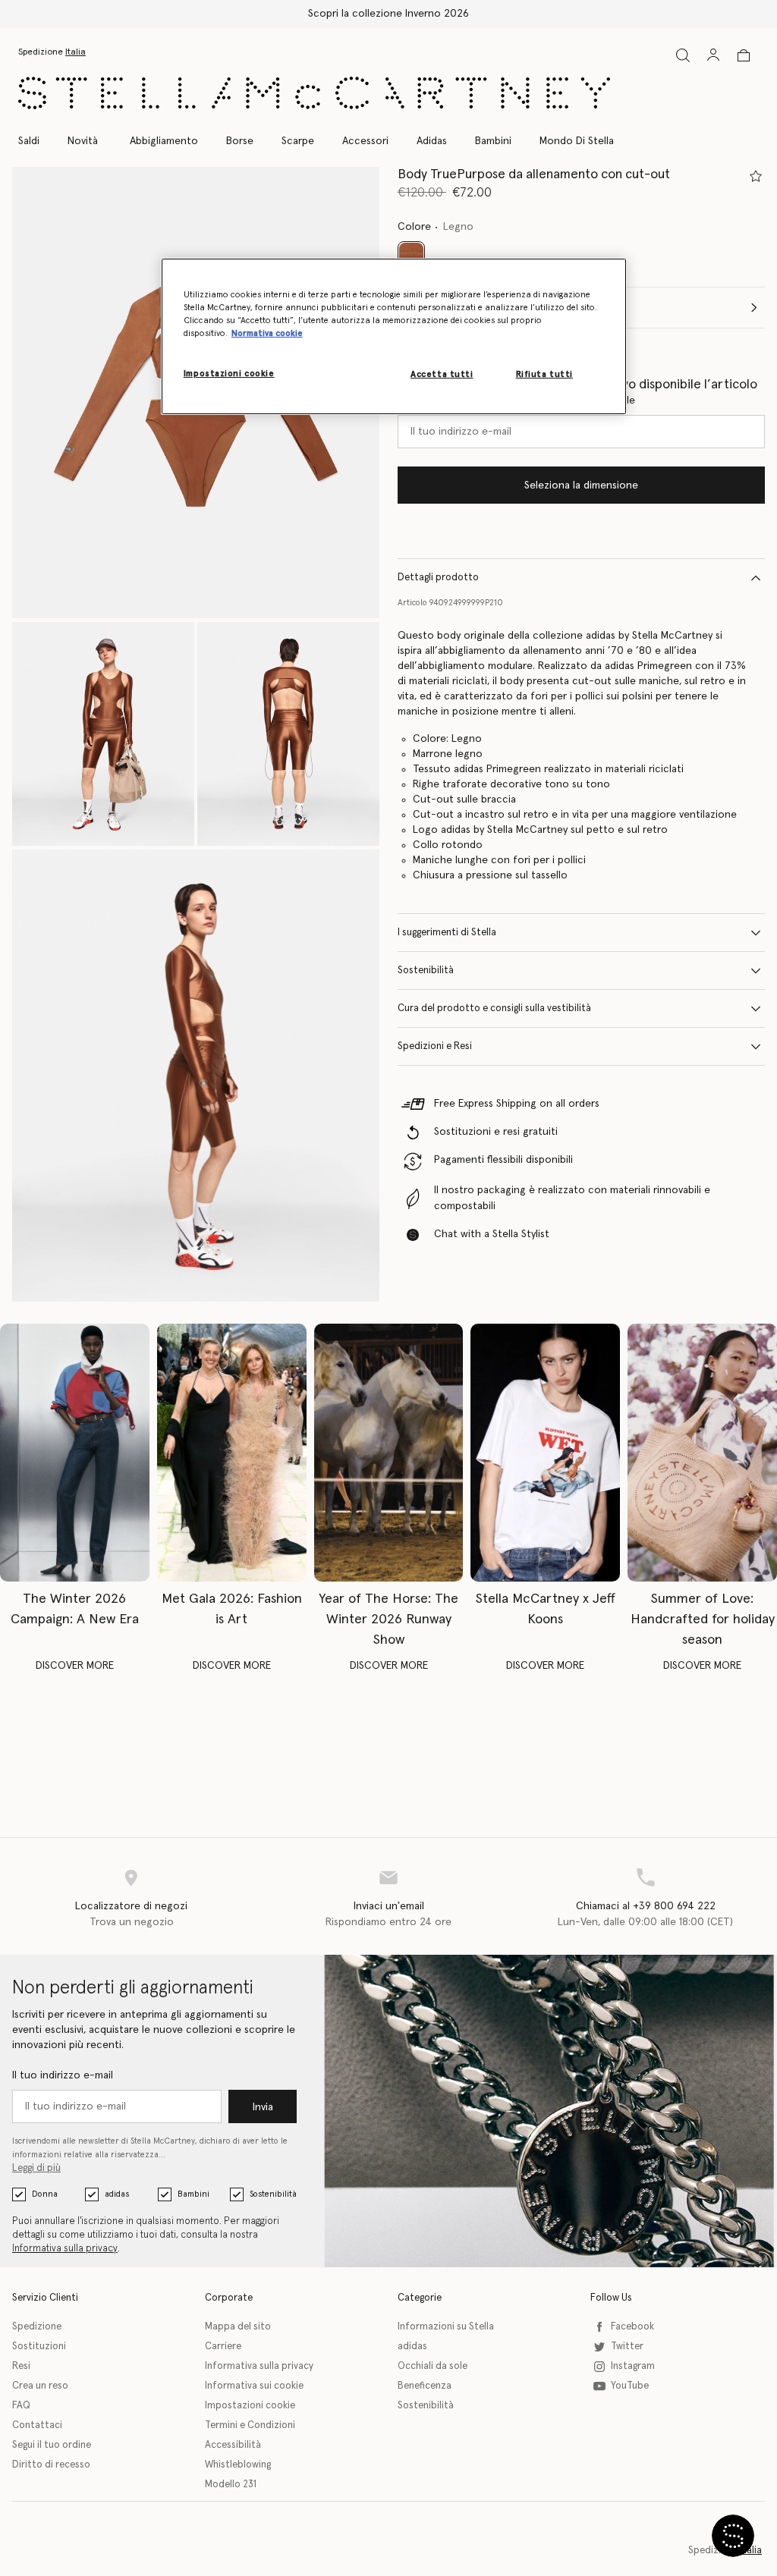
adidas (117, 2194)
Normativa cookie (267, 333)
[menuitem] (83, 141)
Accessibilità (233, 2445)
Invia (263, 2107)
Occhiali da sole (433, 2366)
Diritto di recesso (51, 2465)
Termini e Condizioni (250, 2425)
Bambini (193, 2194)
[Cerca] (683, 55)
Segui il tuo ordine (52, 2445)
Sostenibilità (426, 971)
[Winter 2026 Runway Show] (389, 1453)
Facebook (632, 2327)
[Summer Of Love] (702, 1453)
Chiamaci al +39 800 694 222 (646, 1906)
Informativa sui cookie (254, 2386)
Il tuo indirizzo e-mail (63, 2075)
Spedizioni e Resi (435, 1046)
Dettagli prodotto (438, 578)
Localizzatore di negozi (131, 1906)
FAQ (21, 2406)
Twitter (627, 2347)
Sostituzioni (39, 2347)
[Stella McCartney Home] (314, 93)
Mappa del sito (238, 2327)
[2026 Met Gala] (232, 1453)
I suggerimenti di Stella (447, 933)
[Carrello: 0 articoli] (744, 55)
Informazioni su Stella (446, 2327)
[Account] (713, 55)
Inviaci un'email (389, 1906)
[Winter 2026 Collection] (75, 1453)
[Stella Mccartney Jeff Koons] (545, 1453)
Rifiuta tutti (544, 374)
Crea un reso (40, 2386)
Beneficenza (425, 2386)
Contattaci (37, 2425)
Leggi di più (36, 2168)
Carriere (223, 2347)
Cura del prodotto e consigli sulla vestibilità (494, 1008)
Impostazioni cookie (250, 2406)
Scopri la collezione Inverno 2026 (388, 14)
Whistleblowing (238, 2465)
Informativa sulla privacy (65, 2249)
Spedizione (37, 2327)
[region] (394, 336)
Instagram (633, 2366)
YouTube (630, 2386)
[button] (103, 734)
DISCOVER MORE (75, 1666)
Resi (21, 2366)
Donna (45, 2194)
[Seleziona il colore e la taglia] (756, 176)
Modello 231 (231, 2485)
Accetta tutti (442, 374)
